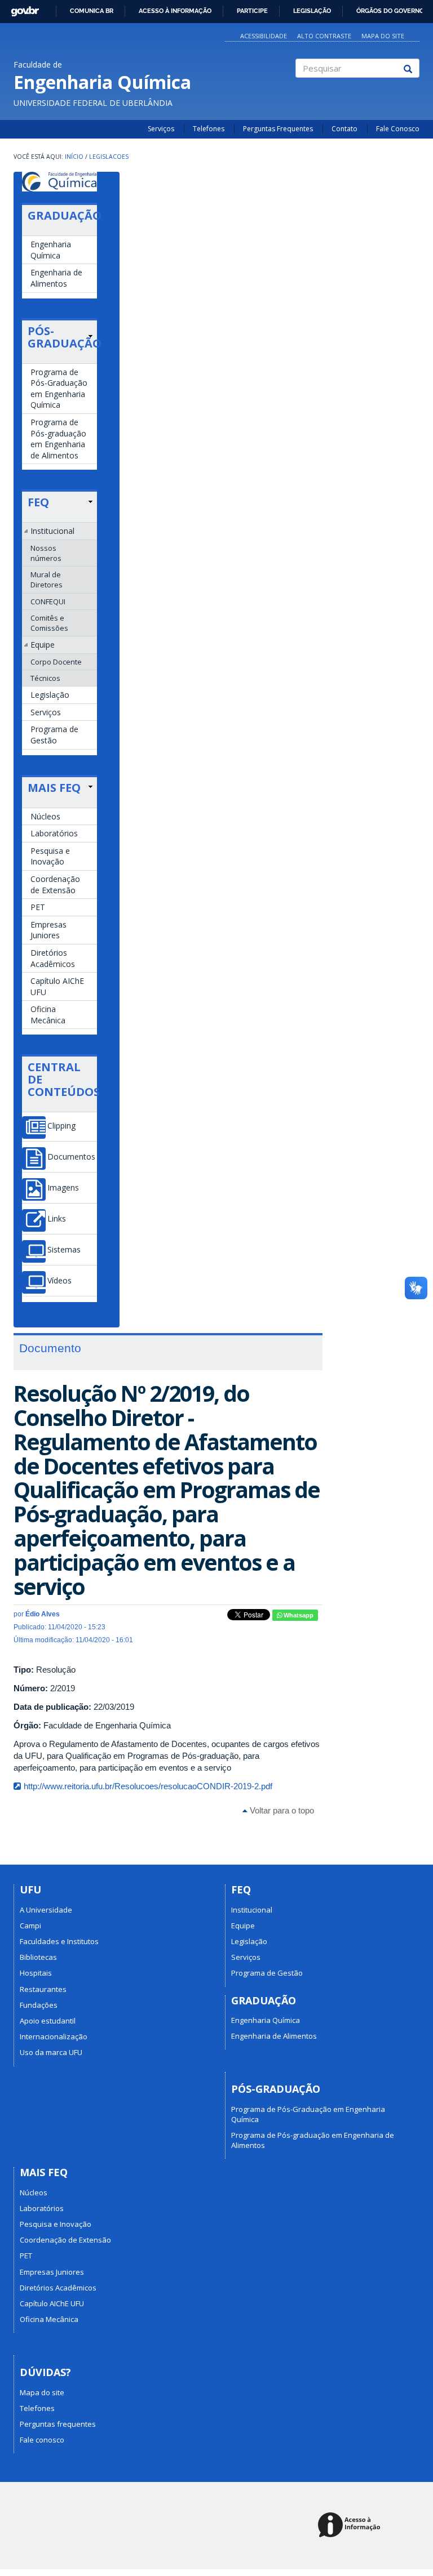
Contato (344, 129)
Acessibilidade (264, 36)
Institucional (52, 531)
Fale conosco (42, 2440)
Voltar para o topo (281, 1810)
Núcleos (45, 816)
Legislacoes (109, 157)
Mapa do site (383, 36)
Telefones (209, 129)
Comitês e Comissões (49, 623)
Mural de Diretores (47, 580)
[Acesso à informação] (351, 2526)
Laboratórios (54, 833)
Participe (252, 11)
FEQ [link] (38, 502)
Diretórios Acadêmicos (53, 958)
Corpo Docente (56, 662)
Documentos (71, 1157)
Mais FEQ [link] (54, 788)
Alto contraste (324, 36)
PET (38, 907)
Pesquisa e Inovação (50, 856)
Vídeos (59, 1281)
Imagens (63, 1188)
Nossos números (46, 553)
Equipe (43, 645)
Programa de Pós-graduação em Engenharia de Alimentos (58, 439)
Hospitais (36, 1973)
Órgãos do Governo (390, 11)
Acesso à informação (175, 11)
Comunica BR (92, 11)
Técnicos (45, 678)
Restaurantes (43, 1989)
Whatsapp (298, 1615)
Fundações (39, 2005)
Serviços (161, 129)
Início (74, 157)
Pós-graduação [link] (60, 337)
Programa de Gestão (54, 735)
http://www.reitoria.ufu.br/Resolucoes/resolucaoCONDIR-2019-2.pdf (148, 1786)
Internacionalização (54, 2036)
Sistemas (64, 1250)
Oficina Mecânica (48, 1015)
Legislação (312, 11)
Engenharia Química (51, 250)
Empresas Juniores (48, 930)
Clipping (61, 1126)
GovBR (21, 8)
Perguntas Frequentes (278, 129)
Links (57, 1219)
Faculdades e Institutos (59, 1941)
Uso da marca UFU (51, 2052)
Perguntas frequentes (58, 2424)
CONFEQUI (48, 601)
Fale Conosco (398, 129)
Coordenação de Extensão (55, 884)
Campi (30, 1926)
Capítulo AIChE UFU (57, 986)
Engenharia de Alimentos (56, 278)
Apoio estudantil (48, 2021)
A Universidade (46, 1910)
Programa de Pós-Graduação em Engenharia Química (59, 389)
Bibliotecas (38, 1957)
